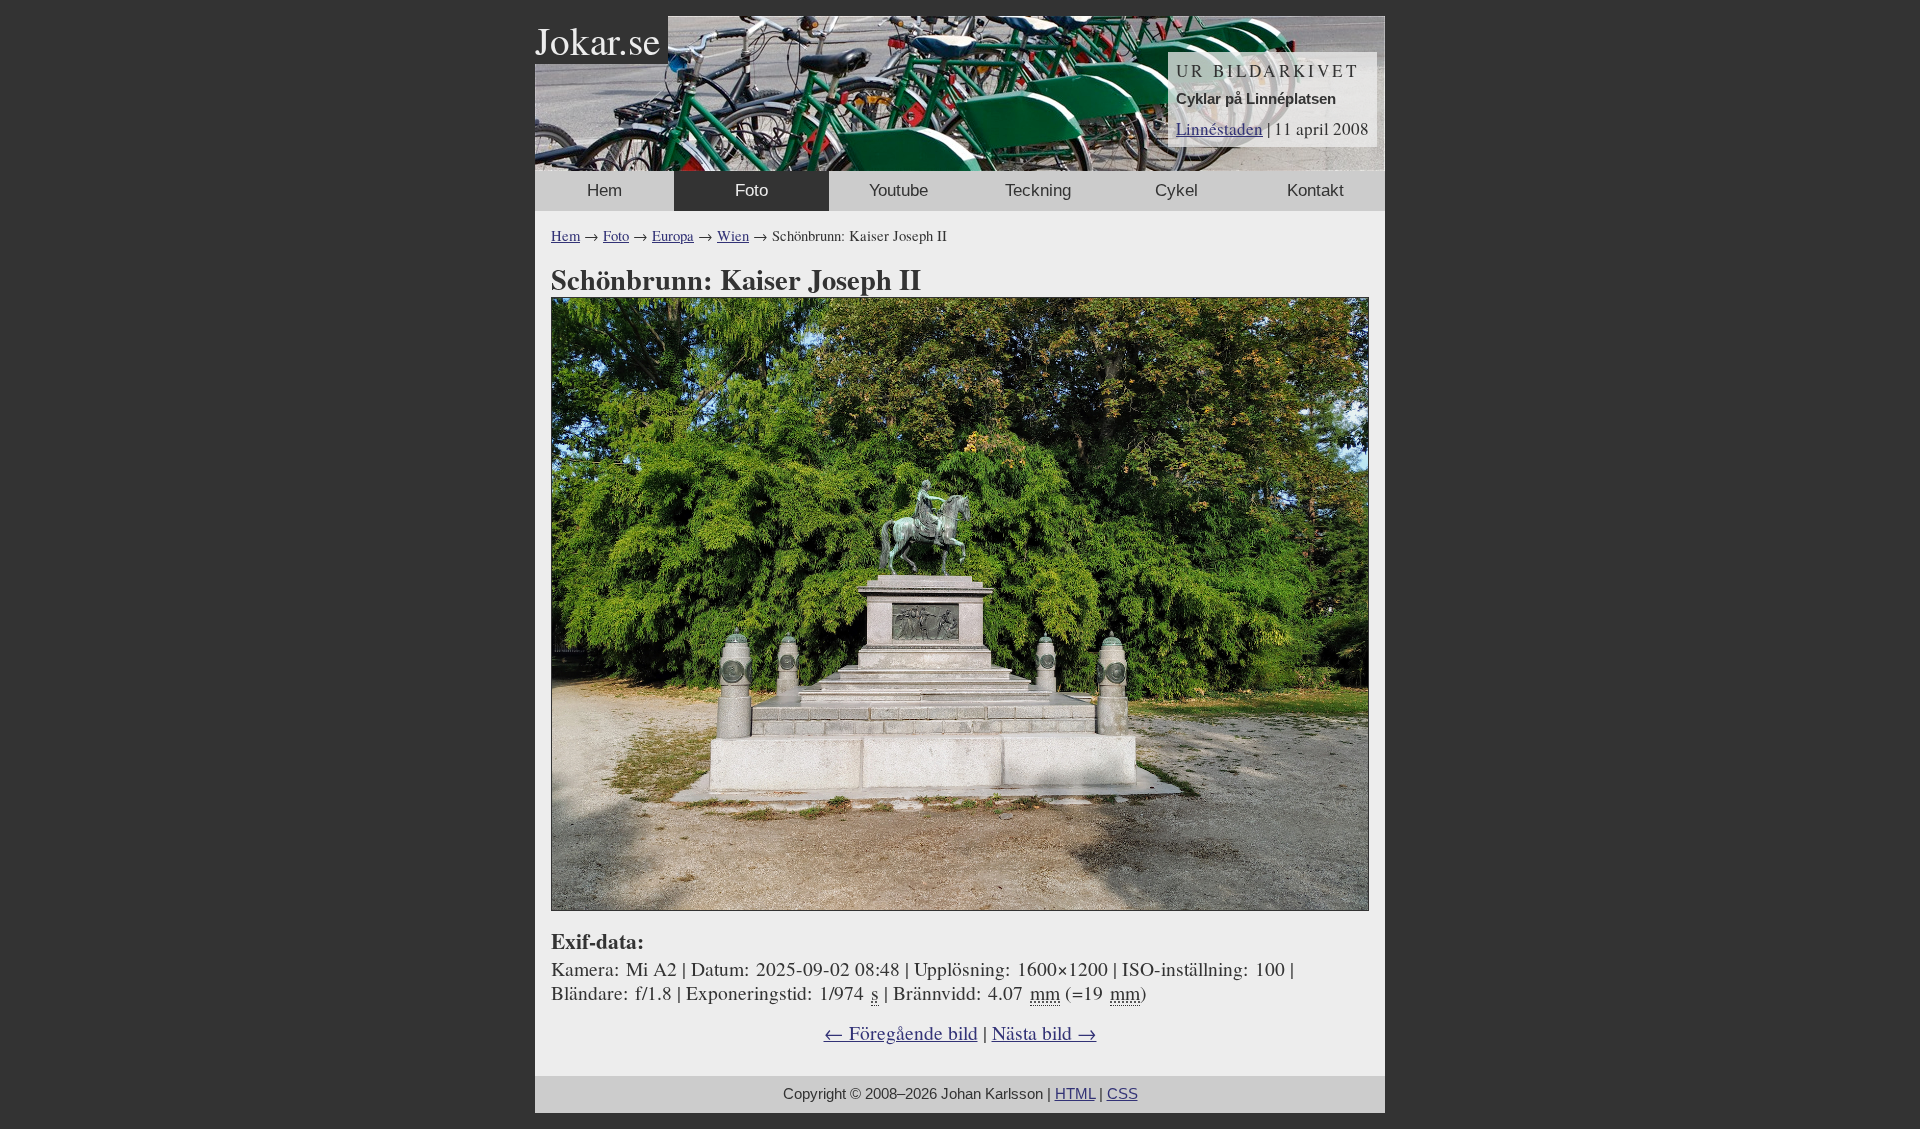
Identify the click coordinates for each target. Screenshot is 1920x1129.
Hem (604, 190)
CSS (1122, 1094)
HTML (1075, 1094)
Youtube (898, 190)
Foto (751, 190)
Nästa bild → (1044, 1032)
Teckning (1038, 190)
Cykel (1176, 190)
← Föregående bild (901, 1032)
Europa (673, 235)
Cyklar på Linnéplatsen (1256, 99)
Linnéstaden (1219, 128)
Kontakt (1315, 190)
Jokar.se (597, 40)
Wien (733, 235)
